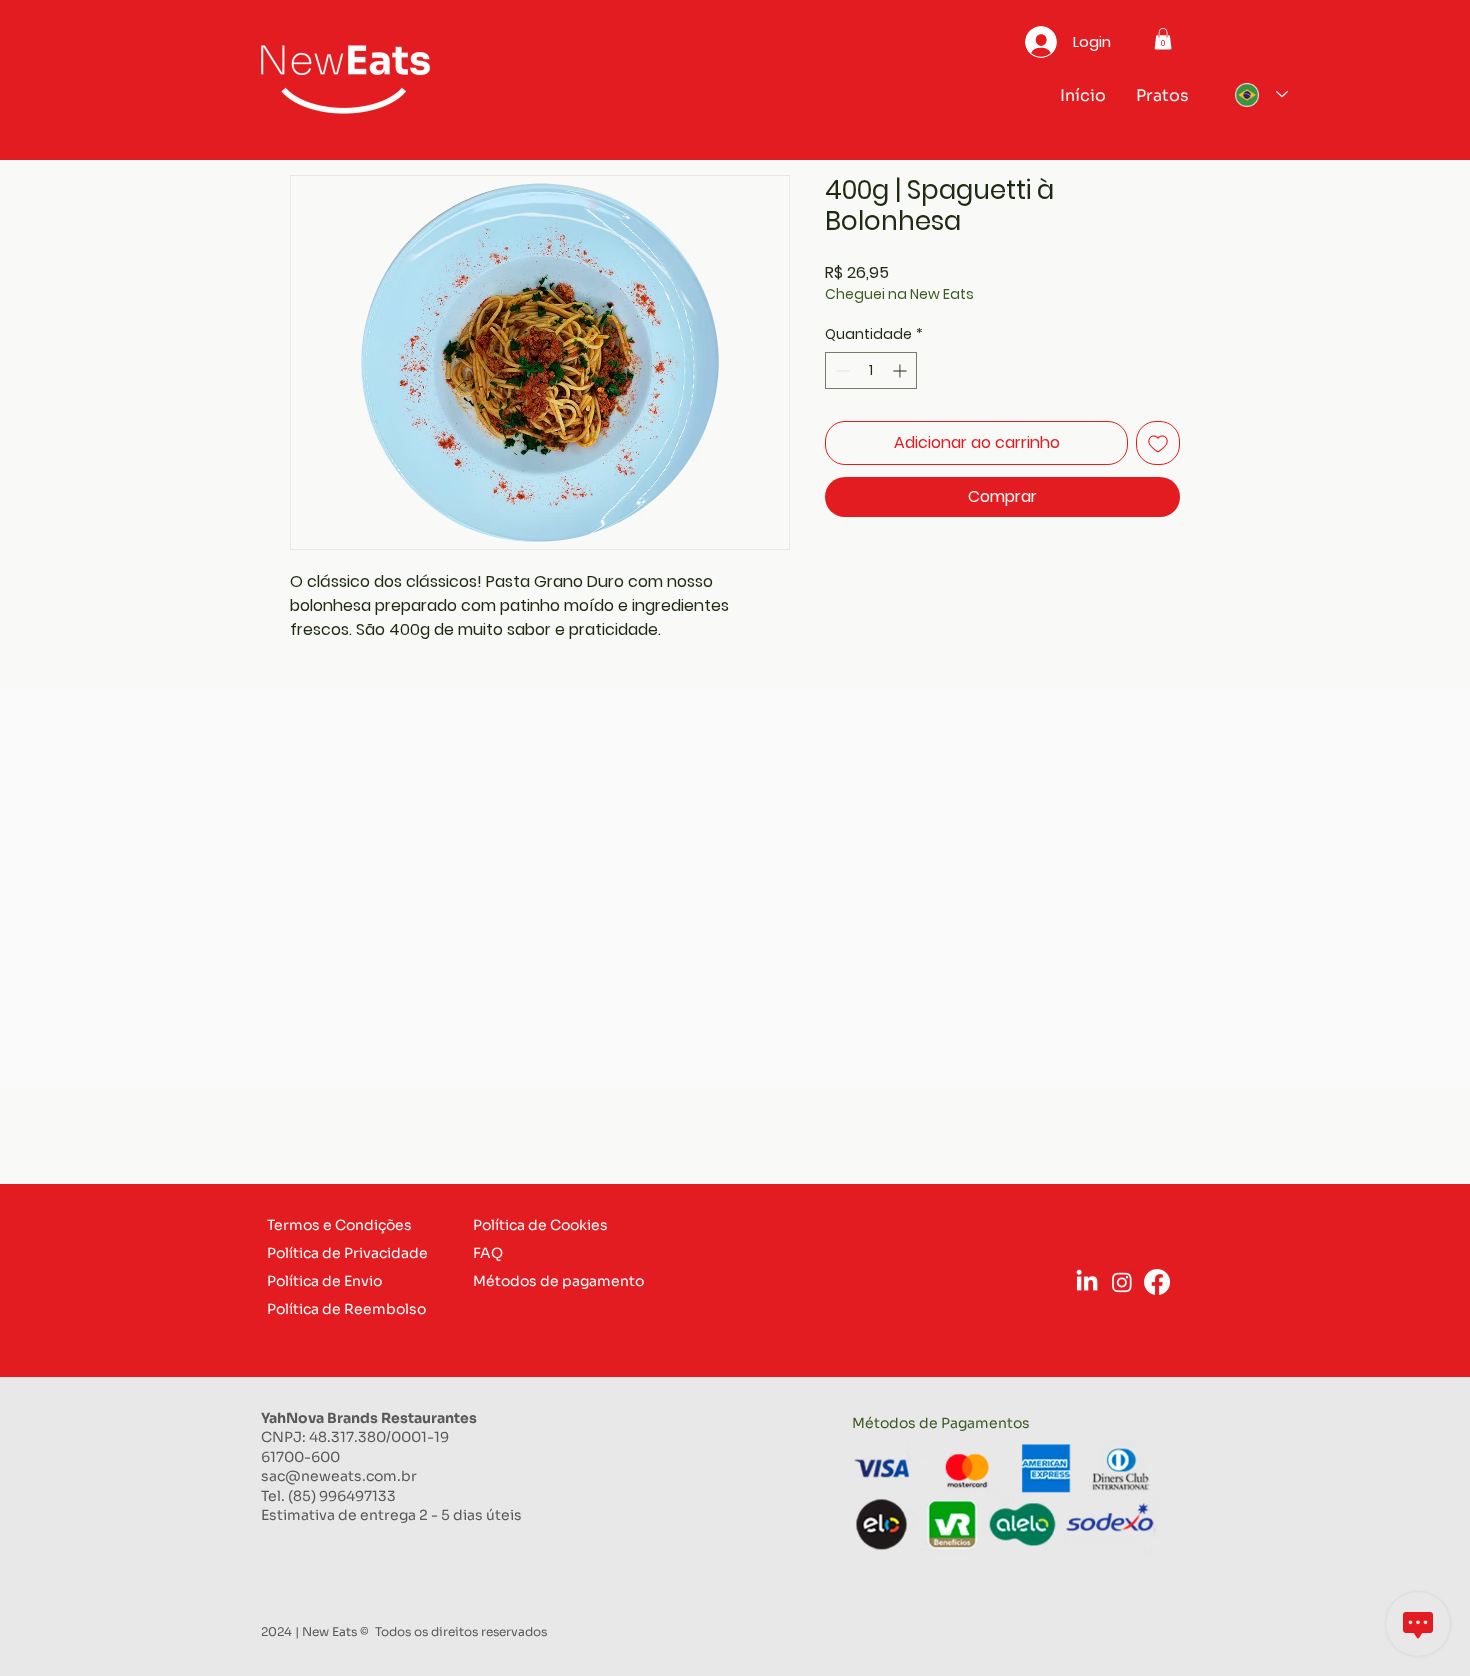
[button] (1163, 39)
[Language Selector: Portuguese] (1257, 95)
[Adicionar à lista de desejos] (1158, 443)
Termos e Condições (339, 1225)
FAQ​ (488, 1253)
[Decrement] (840, 370)
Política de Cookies (540, 1225)
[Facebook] (1157, 1282)
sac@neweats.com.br (339, 1476)
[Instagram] (1122, 1282)
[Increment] (901, 370)
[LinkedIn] (1087, 1282)
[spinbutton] (871, 370)
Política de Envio (324, 1281)
